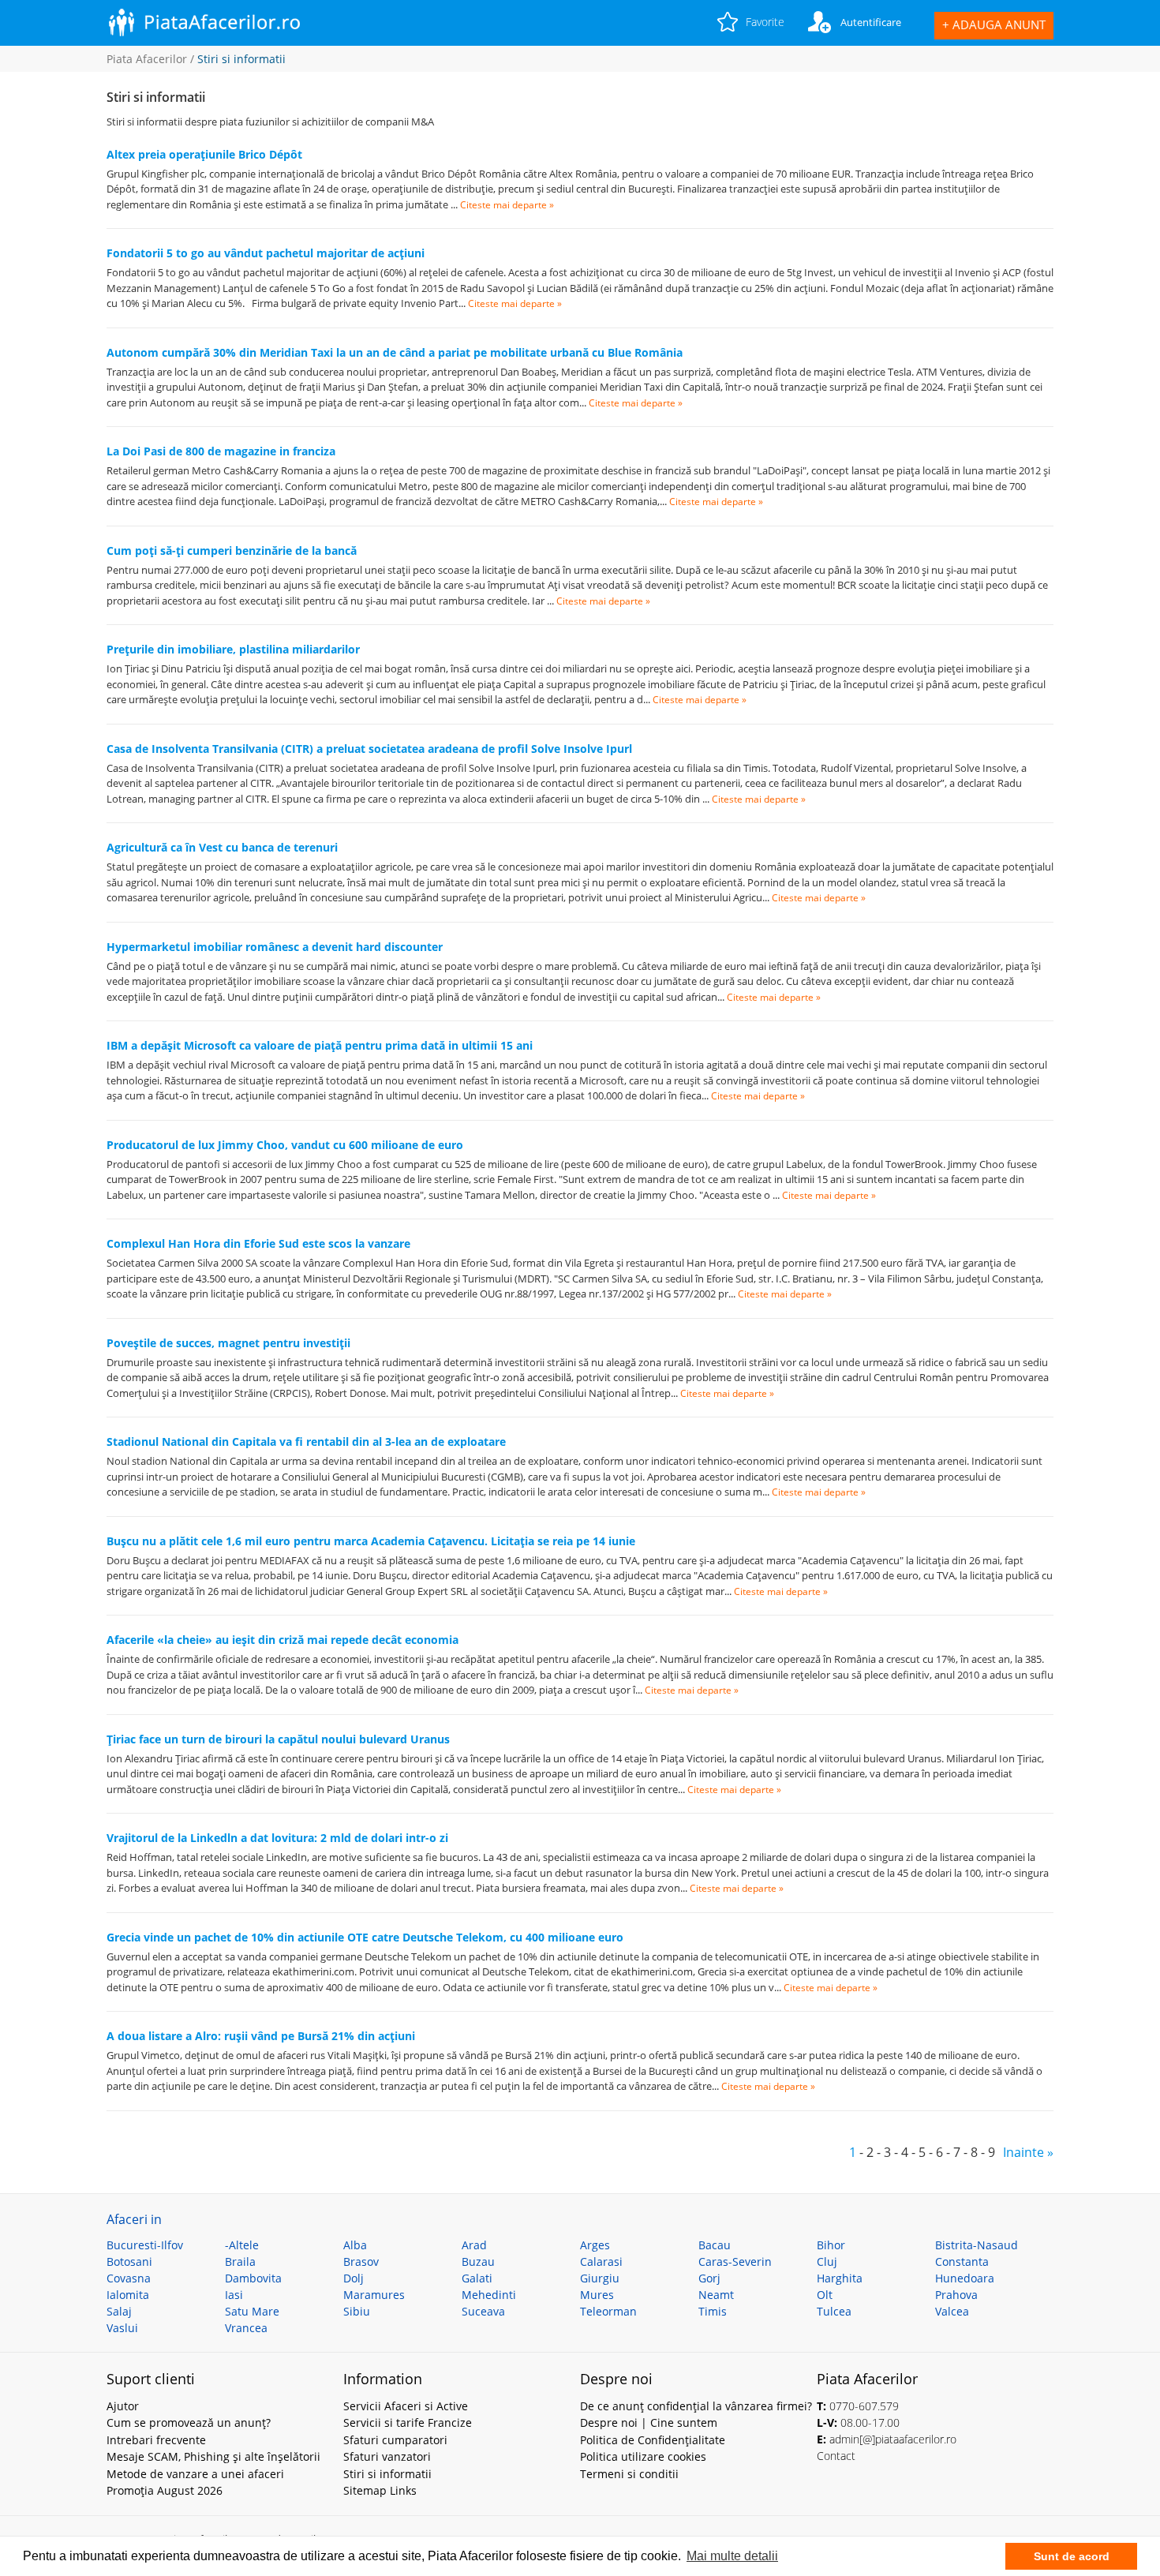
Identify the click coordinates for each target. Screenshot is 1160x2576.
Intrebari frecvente (156, 2440)
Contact (836, 2456)
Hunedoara (965, 2278)
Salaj (119, 2311)
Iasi (234, 2295)
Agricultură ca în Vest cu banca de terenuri (222, 847)
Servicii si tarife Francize (408, 2422)
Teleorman (608, 2311)
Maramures (374, 2295)
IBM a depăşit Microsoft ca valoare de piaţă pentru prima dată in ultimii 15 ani (320, 1045)
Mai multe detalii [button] (732, 2556)
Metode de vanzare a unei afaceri (195, 2474)
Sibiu (357, 2311)
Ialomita (128, 2295)
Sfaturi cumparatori (395, 2440)
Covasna (129, 2278)
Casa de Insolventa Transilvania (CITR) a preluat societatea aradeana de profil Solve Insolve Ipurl (369, 749)
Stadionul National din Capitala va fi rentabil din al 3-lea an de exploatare (306, 1442)
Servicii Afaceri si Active (406, 2406)
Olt (825, 2295)
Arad (474, 2245)
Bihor (831, 2245)
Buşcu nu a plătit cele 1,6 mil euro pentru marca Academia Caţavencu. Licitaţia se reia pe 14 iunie (371, 1541)
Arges (595, 2245)
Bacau (715, 2245)
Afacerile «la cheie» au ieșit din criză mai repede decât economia (283, 1640)
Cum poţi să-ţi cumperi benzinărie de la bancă (232, 550)
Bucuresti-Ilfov (145, 2245)
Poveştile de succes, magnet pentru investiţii (228, 1343)
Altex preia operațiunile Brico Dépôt (204, 154)
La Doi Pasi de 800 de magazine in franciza (221, 451)
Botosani (129, 2261)
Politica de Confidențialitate (653, 2440)
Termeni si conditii (629, 2474)
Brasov (361, 2261)
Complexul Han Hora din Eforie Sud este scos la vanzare (258, 1243)
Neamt (716, 2295)
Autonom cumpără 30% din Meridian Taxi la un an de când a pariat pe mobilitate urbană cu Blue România (395, 352)
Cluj (827, 2261)
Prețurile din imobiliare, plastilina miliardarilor (233, 649)
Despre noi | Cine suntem (649, 2422)
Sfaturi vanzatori (387, 2456)
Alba (355, 2245)
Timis (713, 2311)
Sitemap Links (380, 2490)
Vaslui (122, 2328)
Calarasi (601, 2261)
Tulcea (834, 2311)
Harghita (840, 2278)
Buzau (478, 2261)
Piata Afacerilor (147, 59)
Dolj (354, 2278)
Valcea (952, 2311)
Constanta (962, 2261)
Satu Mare (252, 2311)
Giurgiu (600, 2278)
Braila (240, 2261)
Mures (597, 2295)
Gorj (709, 2278)
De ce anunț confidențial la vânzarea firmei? (696, 2406)
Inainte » (1028, 2152)
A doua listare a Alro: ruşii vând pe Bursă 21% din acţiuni (261, 2036)
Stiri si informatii (387, 2474)
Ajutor (123, 2406)
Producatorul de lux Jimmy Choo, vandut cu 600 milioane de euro (285, 1145)
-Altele (242, 2245)
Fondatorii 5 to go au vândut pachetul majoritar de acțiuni (266, 253)
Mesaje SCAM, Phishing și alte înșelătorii (213, 2456)
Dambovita (253, 2278)
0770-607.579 (864, 2406)
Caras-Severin (735, 2261)
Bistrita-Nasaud (977, 2245)
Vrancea (246, 2328)
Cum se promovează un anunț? (189, 2422)
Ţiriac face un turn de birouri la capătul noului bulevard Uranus (278, 1739)
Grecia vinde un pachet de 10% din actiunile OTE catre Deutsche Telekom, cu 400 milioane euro (365, 1937)
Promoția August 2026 (165, 2490)
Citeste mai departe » (507, 205)
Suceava (483, 2311)
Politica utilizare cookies (643, 2456)
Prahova (956, 2295)
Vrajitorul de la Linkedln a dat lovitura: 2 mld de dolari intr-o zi (277, 1838)
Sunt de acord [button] (1072, 2556)
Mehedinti (489, 2295)
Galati (477, 2278)
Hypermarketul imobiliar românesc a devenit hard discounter (275, 947)
